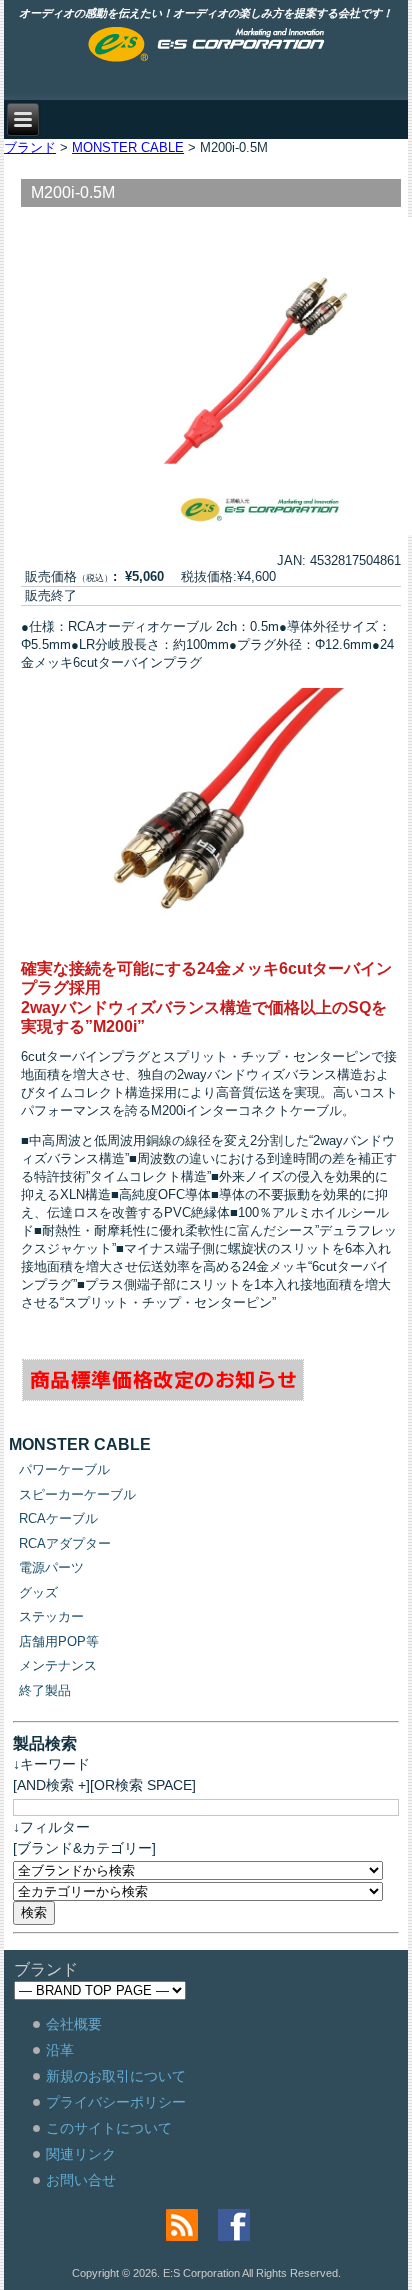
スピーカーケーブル (77, 1494)
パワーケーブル (64, 1469)
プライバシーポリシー (116, 2102)
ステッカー (51, 1616)
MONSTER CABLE (128, 147)
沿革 (60, 2050)
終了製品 (45, 1690)
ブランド (30, 147)
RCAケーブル (58, 1518)
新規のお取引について (116, 2076)
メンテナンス (58, 1665)
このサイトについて (109, 2128)
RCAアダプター (65, 1543)
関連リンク (81, 2154)
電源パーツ (51, 1567)
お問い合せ (81, 2180)
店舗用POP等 (59, 1641)
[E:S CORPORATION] (206, 46)
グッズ (38, 1592)
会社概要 (74, 2024)
